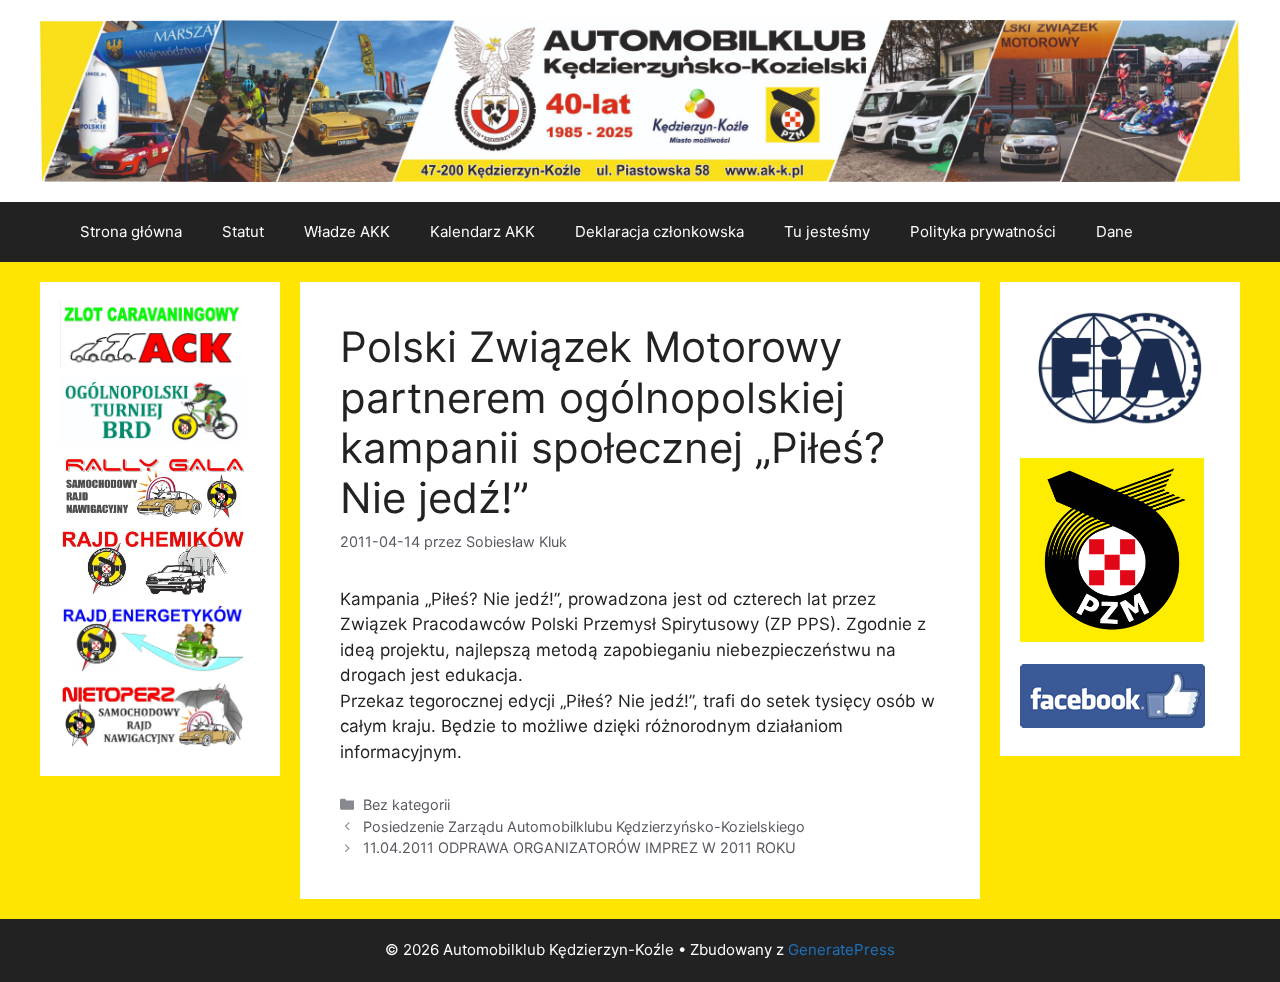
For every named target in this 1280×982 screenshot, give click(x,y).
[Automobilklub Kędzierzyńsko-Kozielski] (1112, 722)
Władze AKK (347, 231)
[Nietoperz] (152, 742)
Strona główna (131, 231)
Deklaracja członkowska (659, 231)
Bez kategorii (406, 804)
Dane (1114, 231)
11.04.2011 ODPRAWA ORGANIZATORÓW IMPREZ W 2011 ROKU (579, 847)
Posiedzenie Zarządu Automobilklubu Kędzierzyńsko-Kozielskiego (584, 826)
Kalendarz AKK (482, 231)
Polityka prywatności (983, 231)
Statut (243, 231)
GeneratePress (841, 949)
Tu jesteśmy (827, 231)
